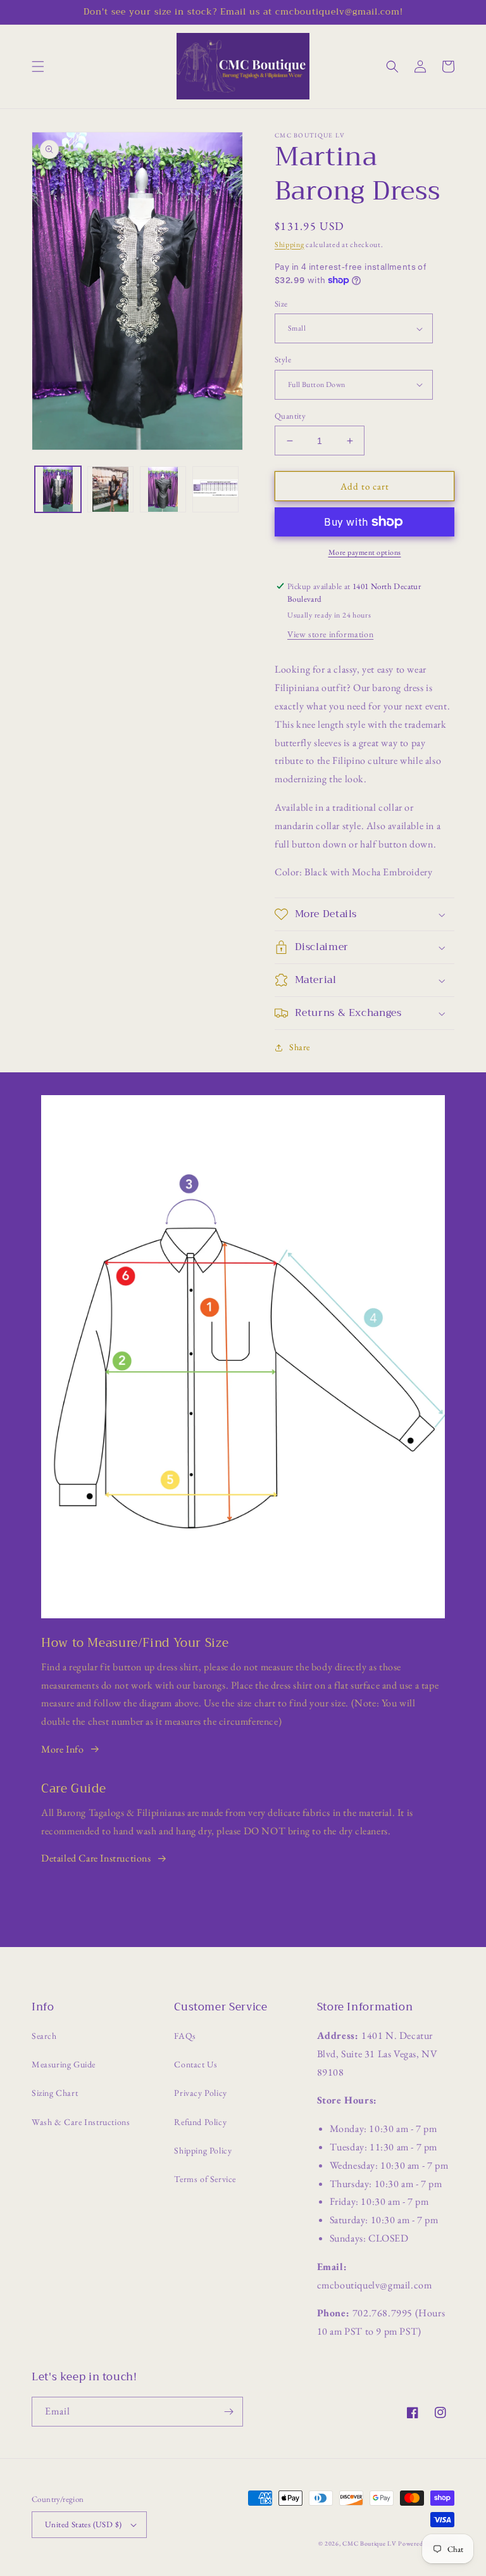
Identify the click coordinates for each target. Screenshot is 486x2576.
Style (283, 359)
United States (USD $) (83, 2524)
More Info (62, 1749)
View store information (330, 634)
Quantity (290, 416)
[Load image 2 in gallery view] (110, 489)
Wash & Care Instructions (81, 2122)
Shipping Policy (203, 2150)
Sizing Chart (55, 2093)
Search (44, 2036)
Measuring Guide (64, 2064)
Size (281, 304)
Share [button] (300, 1047)
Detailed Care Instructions (96, 1858)
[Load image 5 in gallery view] (215, 489)
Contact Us (196, 2064)
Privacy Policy (200, 2093)
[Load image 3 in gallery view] (163, 489)
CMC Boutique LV (370, 2543)
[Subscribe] (228, 2412)
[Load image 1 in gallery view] (58, 489)
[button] (38, 67)
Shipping (290, 244)
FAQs (185, 2036)
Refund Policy (200, 2122)
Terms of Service (205, 2179)
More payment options (365, 552)
